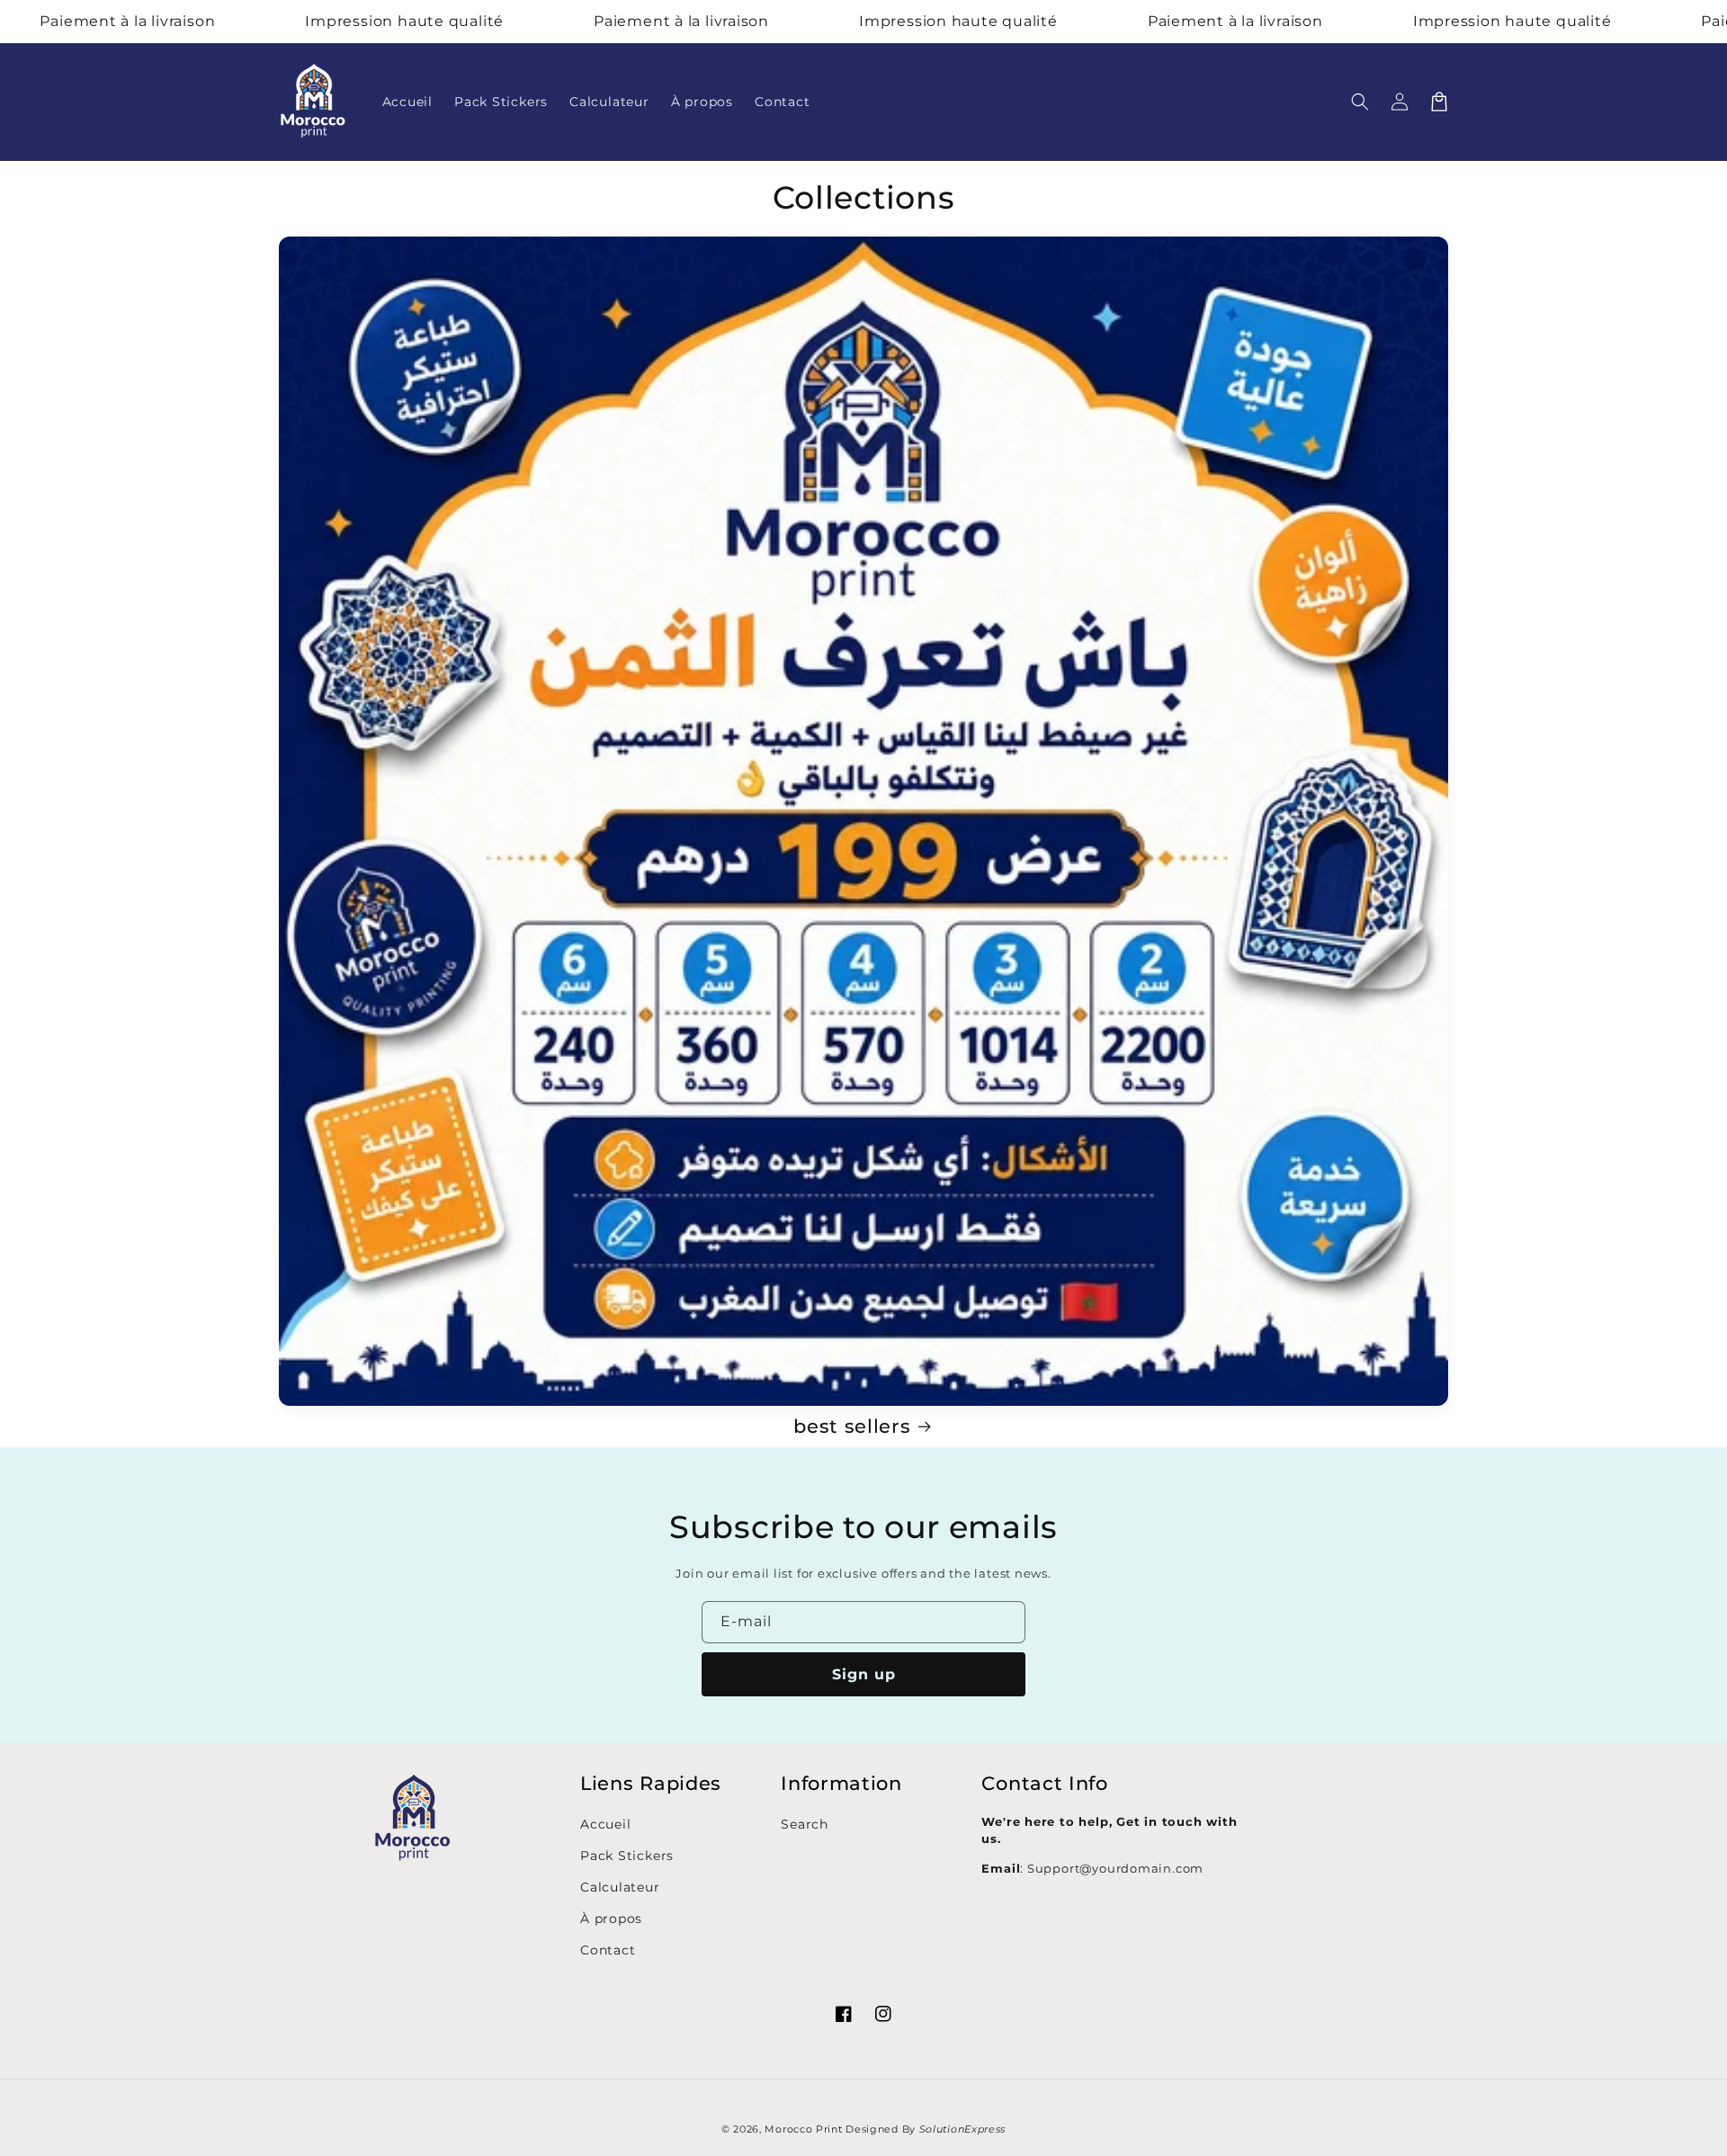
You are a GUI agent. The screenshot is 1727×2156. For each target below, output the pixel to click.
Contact (608, 1950)
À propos (611, 1919)
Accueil (605, 1824)
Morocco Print (803, 2129)
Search (805, 1824)
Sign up (864, 1674)
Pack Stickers (627, 1856)
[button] (1360, 102)
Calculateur (620, 1887)
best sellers (852, 1426)
